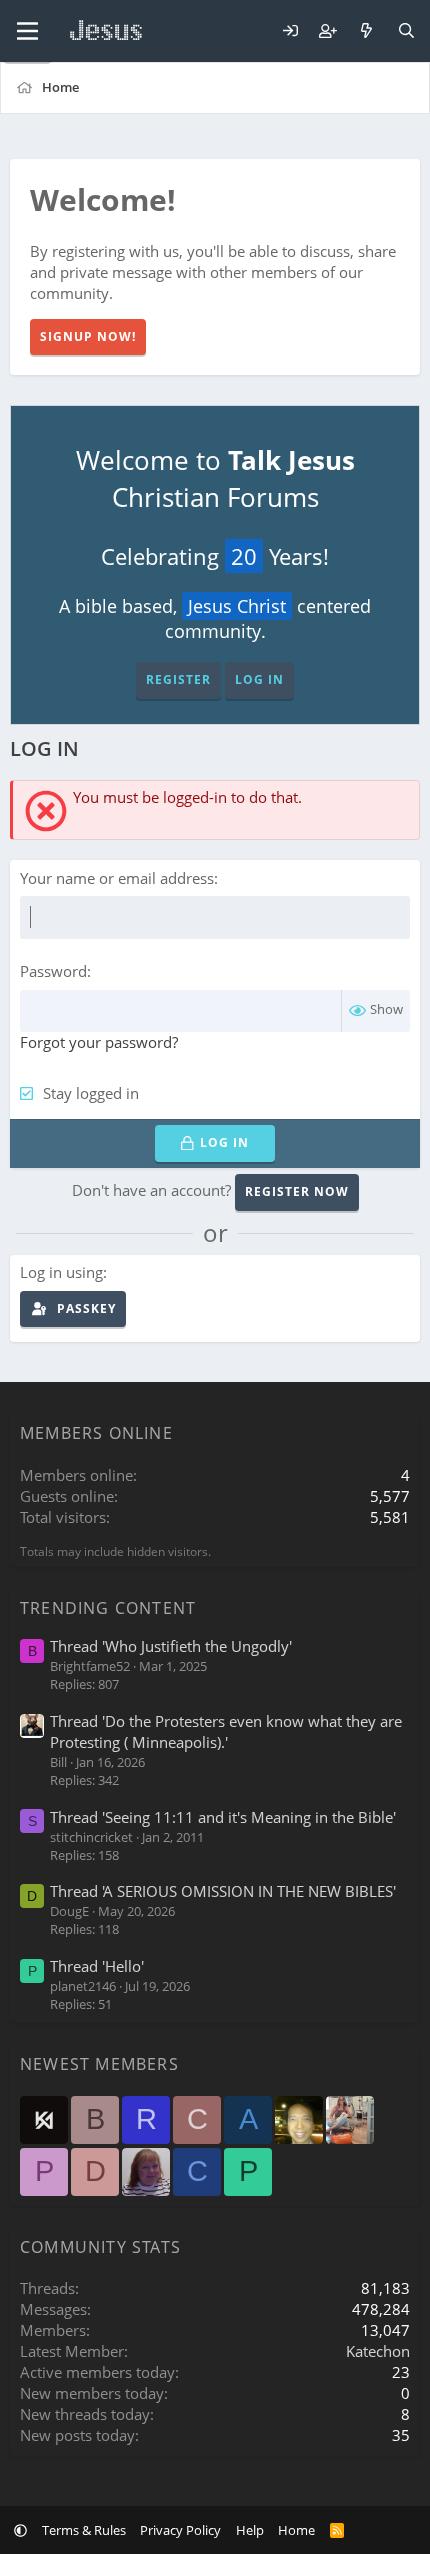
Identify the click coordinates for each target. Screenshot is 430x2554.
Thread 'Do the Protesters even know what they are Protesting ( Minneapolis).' (226, 1731)
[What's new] (366, 31)
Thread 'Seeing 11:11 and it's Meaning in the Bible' (223, 1817)
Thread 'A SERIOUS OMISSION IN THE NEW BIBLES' (223, 1891)
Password (53, 971)
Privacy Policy (180, 2530)
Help (250, 2530)
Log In (259, 679)
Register (178, 679)
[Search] (406, 31)
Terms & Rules (84, 2530)
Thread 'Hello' (97, 1966)
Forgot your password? (99, 1042)
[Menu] (27, 31)
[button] (20, 2530)
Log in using (61, 1272)
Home (296, 2530)
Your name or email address (117, 878)
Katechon (378, 2351)
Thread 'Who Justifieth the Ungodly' (171, 1646)
